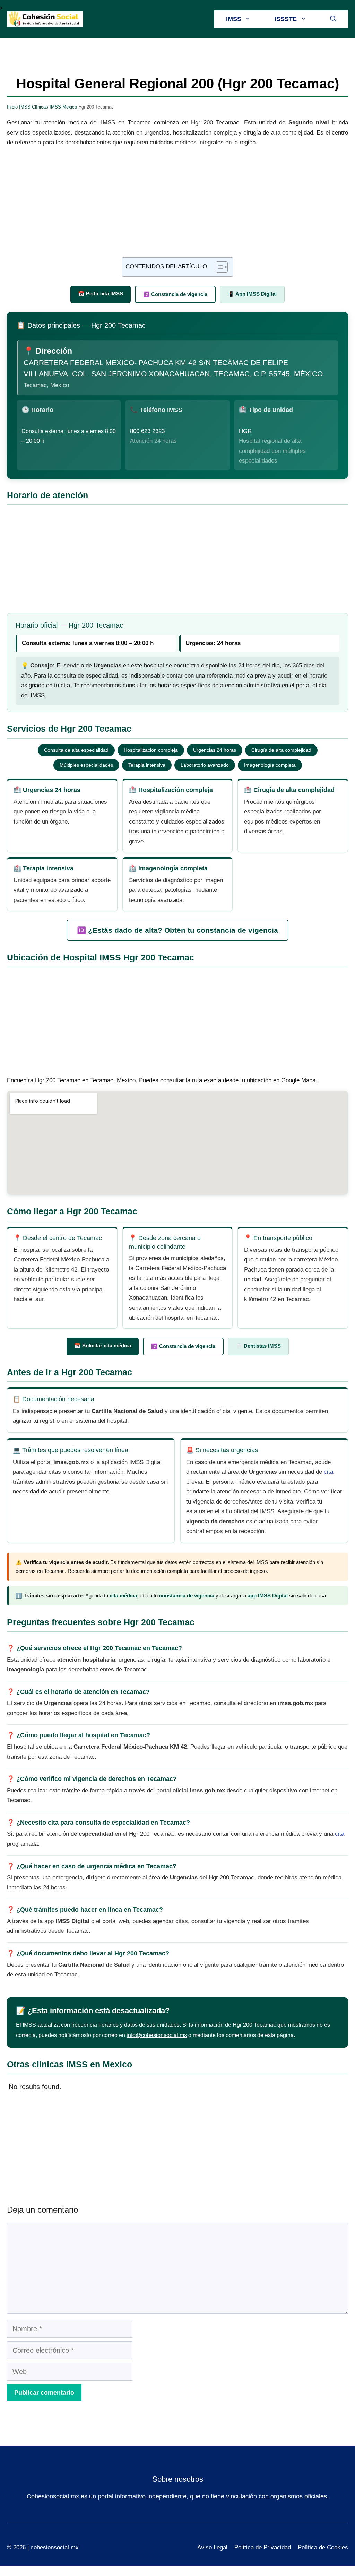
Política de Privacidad (263, 2547)
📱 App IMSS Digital (252, 294)
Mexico (70, 107)
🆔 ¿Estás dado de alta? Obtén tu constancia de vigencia (177, 930)
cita (328, 1472)
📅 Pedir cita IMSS (101, 294)
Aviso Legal (212, 2547)
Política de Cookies (323, 2547)
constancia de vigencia (187, 1596)
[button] (333, 19)
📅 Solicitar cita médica (103, 1346)
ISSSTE (286, 19)
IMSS (234, 19)
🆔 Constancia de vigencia (175, 294)
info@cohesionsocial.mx (157, 2035)
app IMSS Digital (268, 1596)
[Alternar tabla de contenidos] (218, 267)
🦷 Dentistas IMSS (258, 1346)
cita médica (123, 1596)
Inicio (12, 107)
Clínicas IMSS (46, 107)
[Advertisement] (177, 206)
